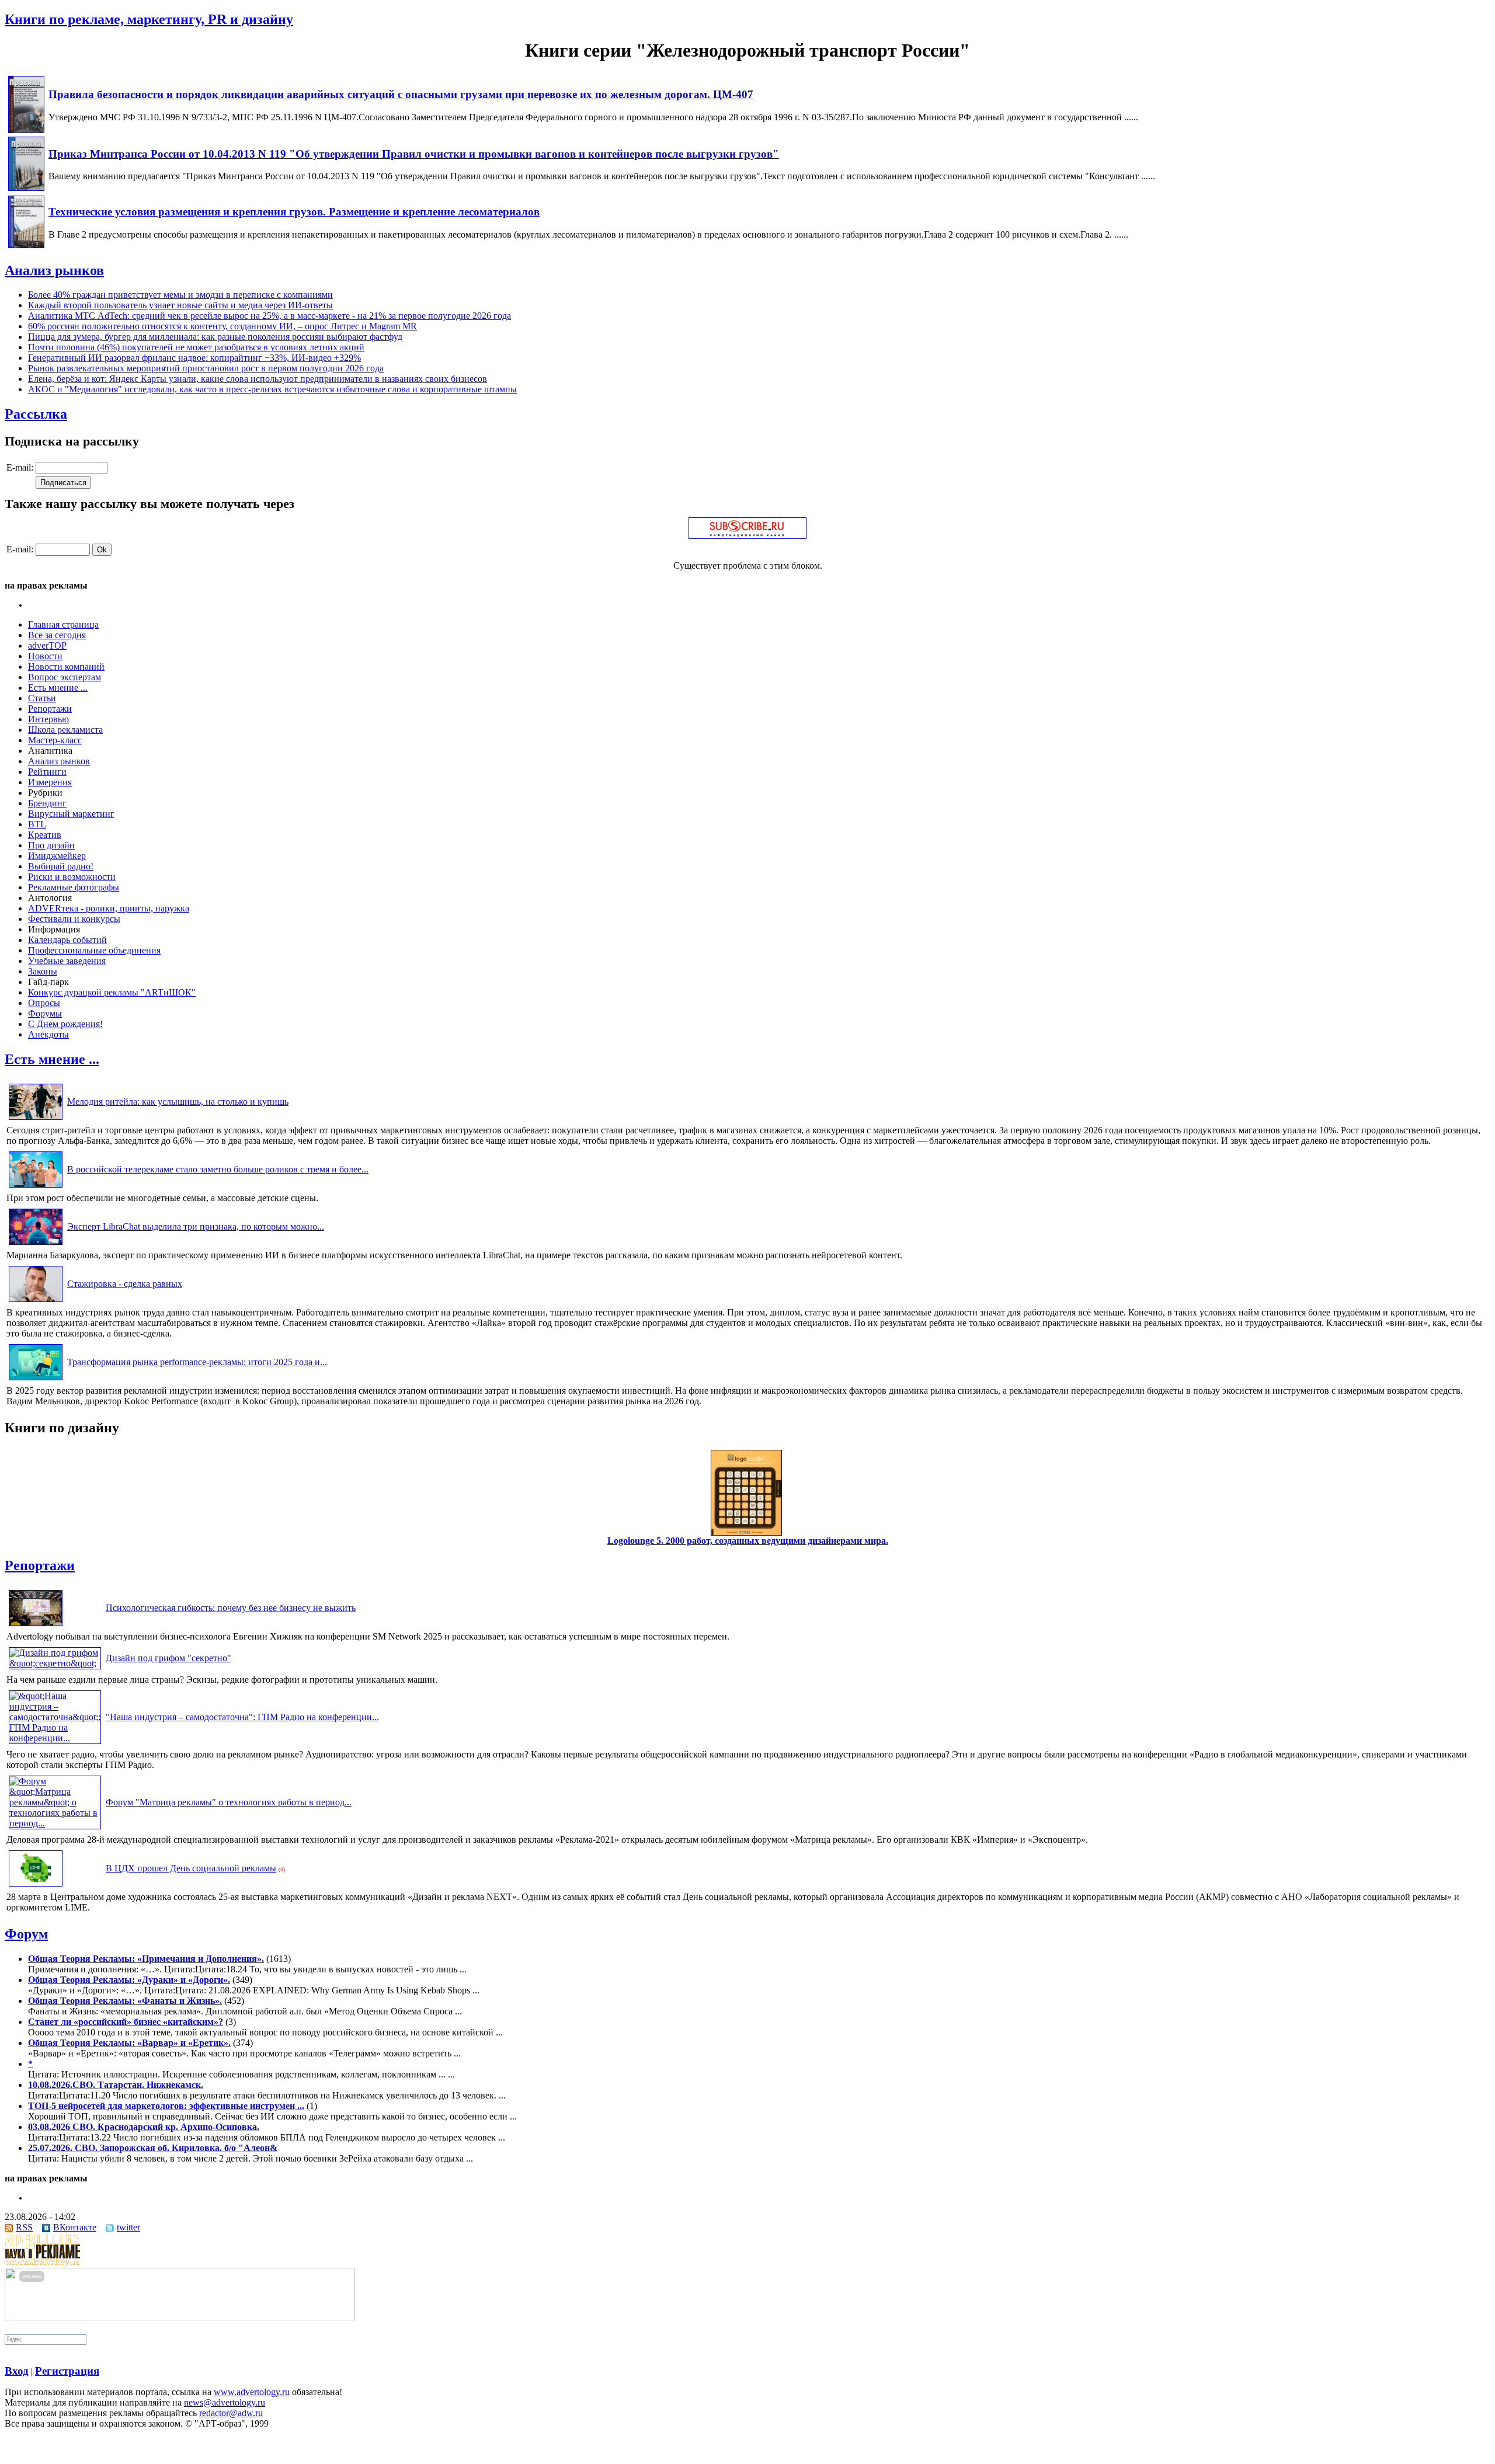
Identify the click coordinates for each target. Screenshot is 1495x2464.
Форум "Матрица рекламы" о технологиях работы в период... (229, 1802)
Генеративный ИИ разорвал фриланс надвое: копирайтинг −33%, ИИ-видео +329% (194, 358)
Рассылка (36, 414)
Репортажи (50, 709)
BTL (37, 824)
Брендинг (47, 803)
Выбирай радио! (61, 866)
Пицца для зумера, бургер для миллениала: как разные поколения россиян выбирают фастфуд (215, 337)
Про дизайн (51, 845)
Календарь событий (67, 940)
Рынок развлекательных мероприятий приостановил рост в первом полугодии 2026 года (206, 368)
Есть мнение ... (58, 688)
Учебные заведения (67, 961)
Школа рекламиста (65, 730)
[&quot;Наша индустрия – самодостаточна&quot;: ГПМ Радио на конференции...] (55, 1738)
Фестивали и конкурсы (74, 919)
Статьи (42, 698)
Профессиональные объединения (94, 950)
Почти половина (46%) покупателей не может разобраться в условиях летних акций (196, 347)
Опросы (44, 1003)
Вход (17, 2371)
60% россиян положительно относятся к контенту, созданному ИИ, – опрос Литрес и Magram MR (222, 326)
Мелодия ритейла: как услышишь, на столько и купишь (178, 1102)
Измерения (50, 782)
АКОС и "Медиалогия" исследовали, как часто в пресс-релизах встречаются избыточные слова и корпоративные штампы (272, 389)
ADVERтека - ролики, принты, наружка (109, 908)
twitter (128, 2227)
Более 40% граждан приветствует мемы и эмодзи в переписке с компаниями (180, 295)
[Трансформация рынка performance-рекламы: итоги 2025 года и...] (36, 1380)
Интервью (48, 719)
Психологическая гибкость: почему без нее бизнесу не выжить (231, 1608)
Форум (26, 1934)
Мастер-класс (55, 740)
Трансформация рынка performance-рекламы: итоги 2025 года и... (197, 1362)
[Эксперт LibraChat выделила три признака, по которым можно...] (36, 1245)
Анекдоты (48, 1034)
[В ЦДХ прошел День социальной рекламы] (36, 1886)
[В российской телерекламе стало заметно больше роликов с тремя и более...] (36, 1187)
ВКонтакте (75, 2227)
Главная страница (63, 624)
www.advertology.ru (252, 2392)
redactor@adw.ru (231, 2413)
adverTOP (47, 645)
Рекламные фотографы (74, 887)
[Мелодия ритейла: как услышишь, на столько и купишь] (36, 1120)
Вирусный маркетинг (71, 814)
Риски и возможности (72, 877)
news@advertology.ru (225, 2402)
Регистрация (67, 2371)
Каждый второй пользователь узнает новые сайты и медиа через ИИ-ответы (180, 305)
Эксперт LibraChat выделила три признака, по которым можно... (196, 1226)
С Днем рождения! (65, 1024)
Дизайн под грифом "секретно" (168, 1658)
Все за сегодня (57, 635)
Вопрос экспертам (65, 677)
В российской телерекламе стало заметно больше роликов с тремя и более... (218, 1169)
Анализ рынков (54, 270)
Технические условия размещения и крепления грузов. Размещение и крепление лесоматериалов (294, 212)
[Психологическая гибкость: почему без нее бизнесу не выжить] (36, 1626)
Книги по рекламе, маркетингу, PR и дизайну (149, 19)
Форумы (45, 1013)
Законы (43, 971)
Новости (45, 656)
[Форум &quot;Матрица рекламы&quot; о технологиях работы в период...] (55, 1823)
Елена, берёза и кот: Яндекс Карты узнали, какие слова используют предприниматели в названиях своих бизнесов (258, 379)
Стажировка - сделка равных (125, 1284)
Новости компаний (66, 667)
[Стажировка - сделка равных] (36, 1302)
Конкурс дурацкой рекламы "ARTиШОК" (112, 992)
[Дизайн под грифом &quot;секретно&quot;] (55, 1663)
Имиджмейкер (57, 856)
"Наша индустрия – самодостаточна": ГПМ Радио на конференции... (242, 1717)
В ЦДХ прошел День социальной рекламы (191, 1868)
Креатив (45, 835)
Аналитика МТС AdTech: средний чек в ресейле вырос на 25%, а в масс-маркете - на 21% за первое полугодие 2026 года (270, 316)
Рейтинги (47, 772)
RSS (24, 2227)
